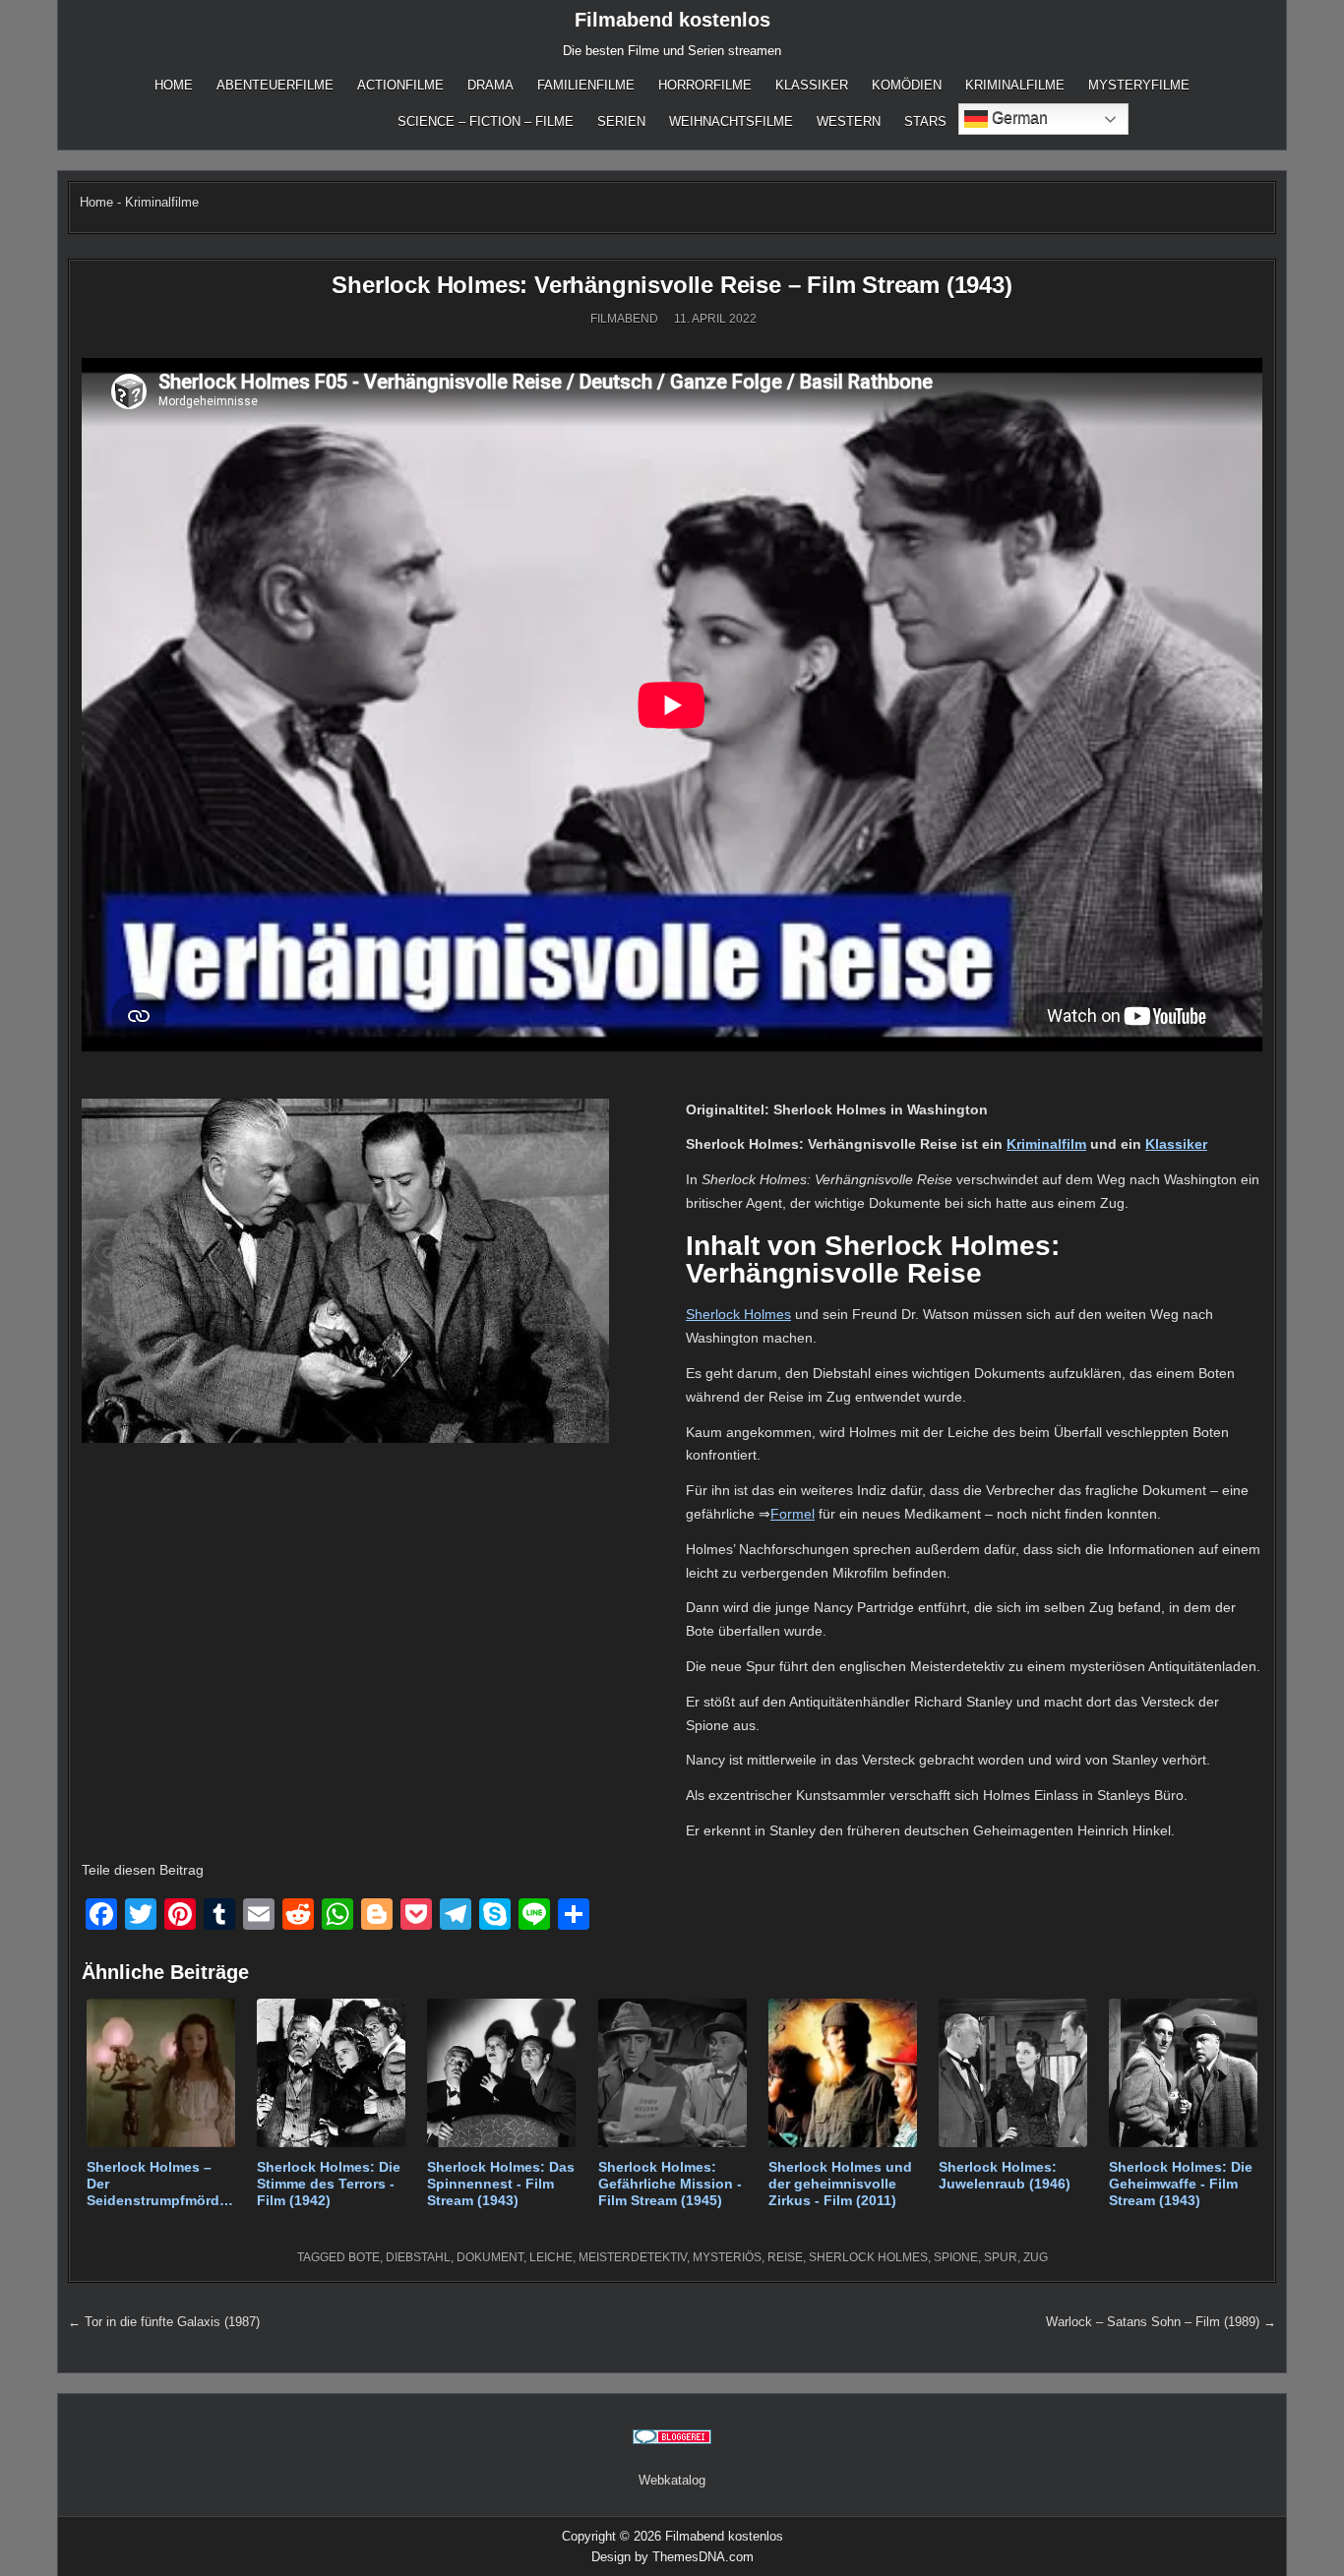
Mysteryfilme (1139, 85)
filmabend (624, 319)
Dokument (490, 2257)
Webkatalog (672, 2480)
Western (849, 121)
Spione (956, 2257)
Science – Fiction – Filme (486, 121)
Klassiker (812, 85)
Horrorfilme (705, 85)
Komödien (907, 85)
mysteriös (727, 2257)
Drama (490, 85)
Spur (1001, 2257)
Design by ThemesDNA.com (672, 2557)
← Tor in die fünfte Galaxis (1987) (164, 2322)
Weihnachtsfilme (731, 121)
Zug (1036, 2257)
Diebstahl (418, 2257)
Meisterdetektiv (633, 2257)
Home (174, 85)
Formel (793, 1514)
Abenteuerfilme (275, 85)
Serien (621, 121)
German (1018, 118)
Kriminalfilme (1015, 85)
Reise (785, 2257)
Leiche (551, 2257)
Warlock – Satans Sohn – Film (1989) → (1161, 2322)
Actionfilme (400, 85)
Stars (925, 121)
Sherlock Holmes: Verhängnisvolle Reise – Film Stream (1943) (672, 285)
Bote (364, 2257)
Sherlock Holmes (738, 1314)
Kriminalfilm (1046, 1144)
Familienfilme (586, 85)
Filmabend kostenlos (672, 20)
